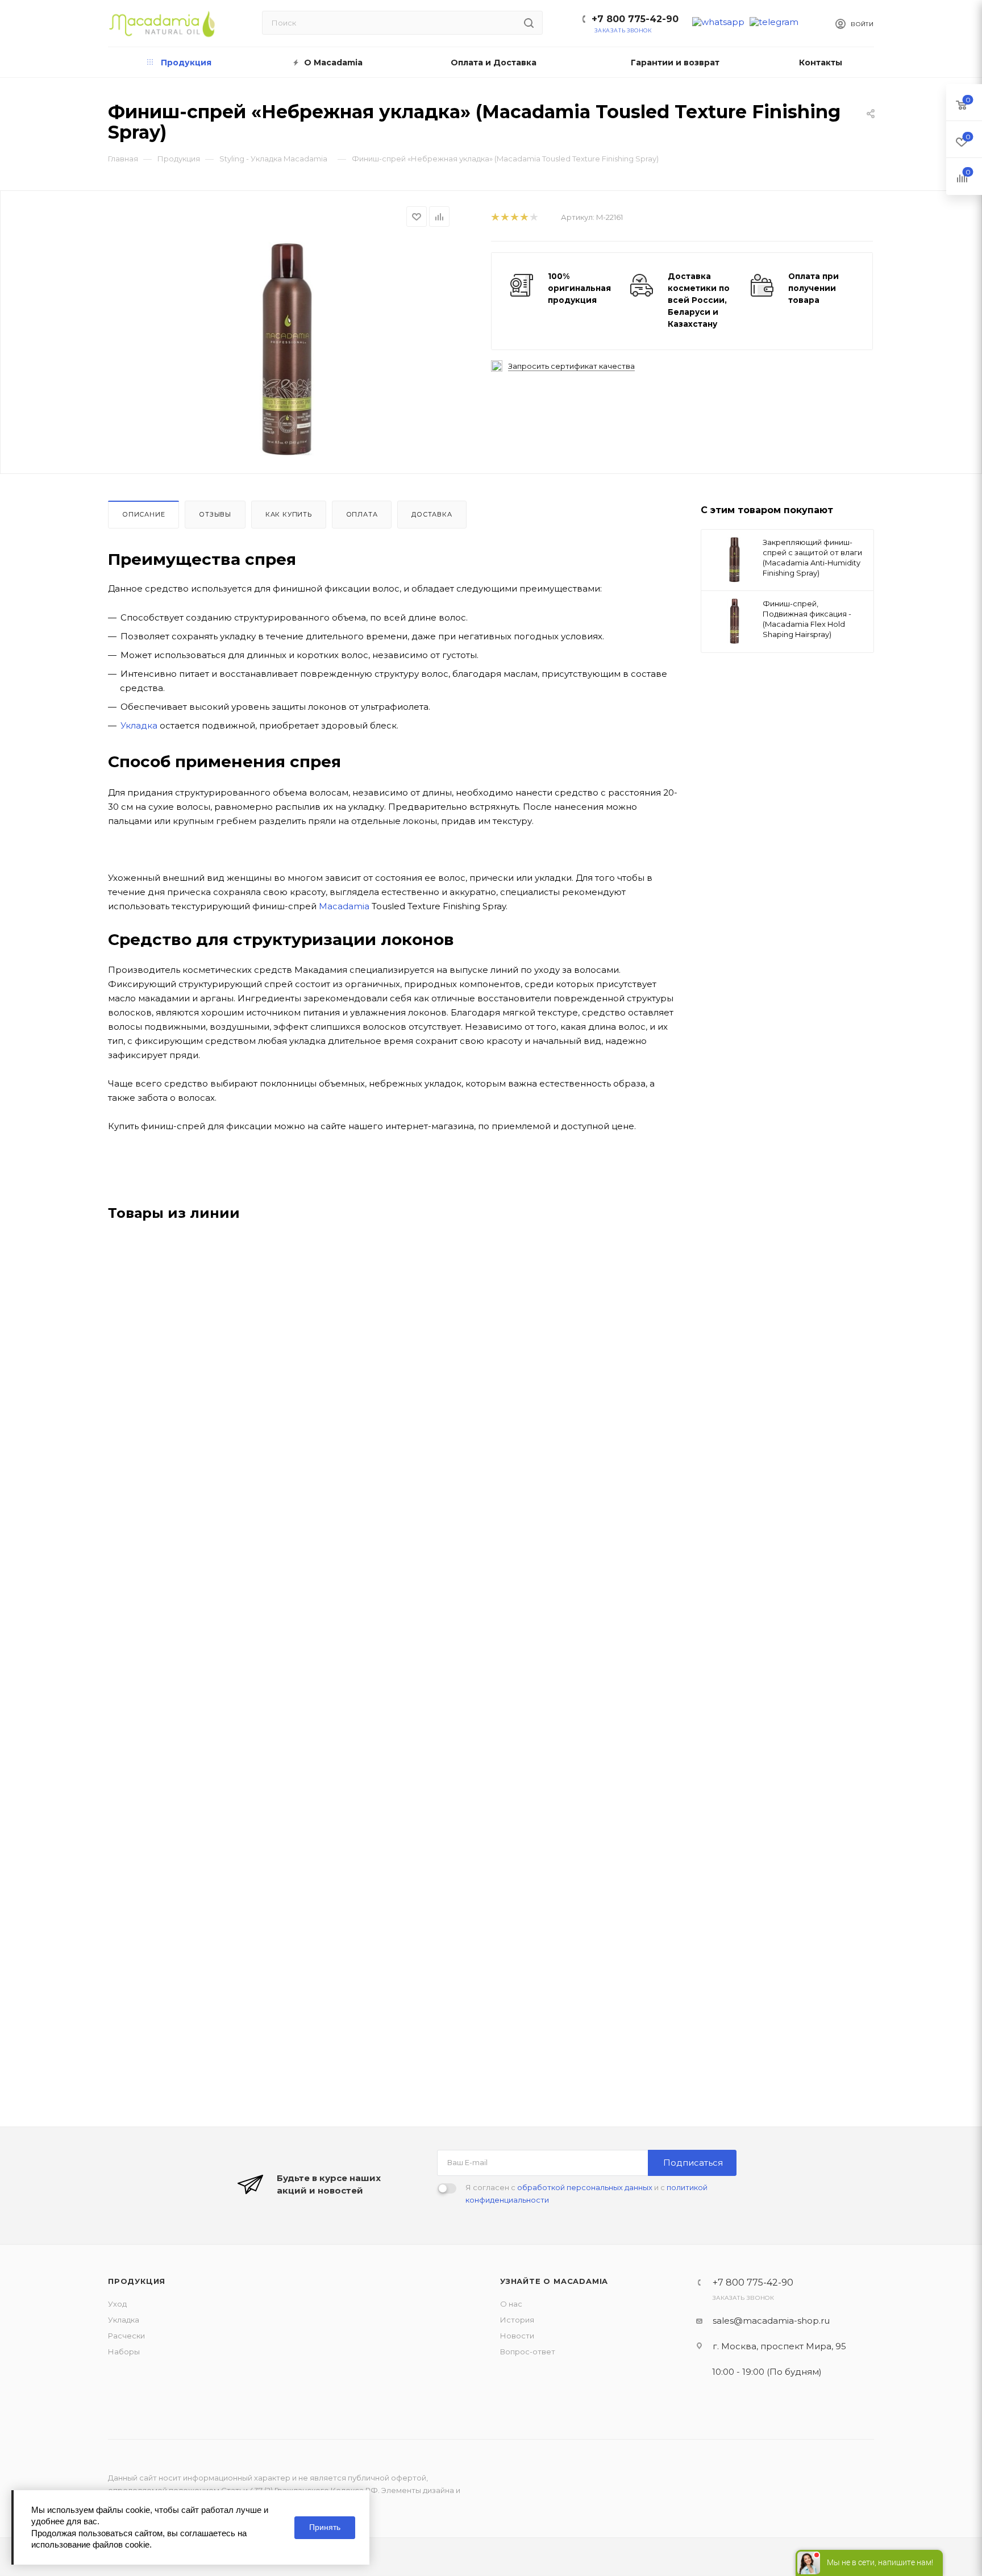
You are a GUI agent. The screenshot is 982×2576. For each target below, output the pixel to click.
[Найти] (529, 23)
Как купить (289, 514)
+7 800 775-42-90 (635, 19)
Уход (117, 2304)
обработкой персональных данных (585, 2187)
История (517, 2320)
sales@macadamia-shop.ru (771, 2321)
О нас (511, 2304)
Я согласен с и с (586, 2194)
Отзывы (215, 514)
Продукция (137, 2281)
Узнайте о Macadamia (554, 2281)
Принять (325, 2527)
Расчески (126, 2336)
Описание (143, 514)
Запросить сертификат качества (571, 366)
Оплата (362, 514)
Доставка (432, 514)
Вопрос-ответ (528, 2352)
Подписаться (693, 2163)
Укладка (139, 725)
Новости (517, 2336)
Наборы (124, 2352)
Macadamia (344, 906)
